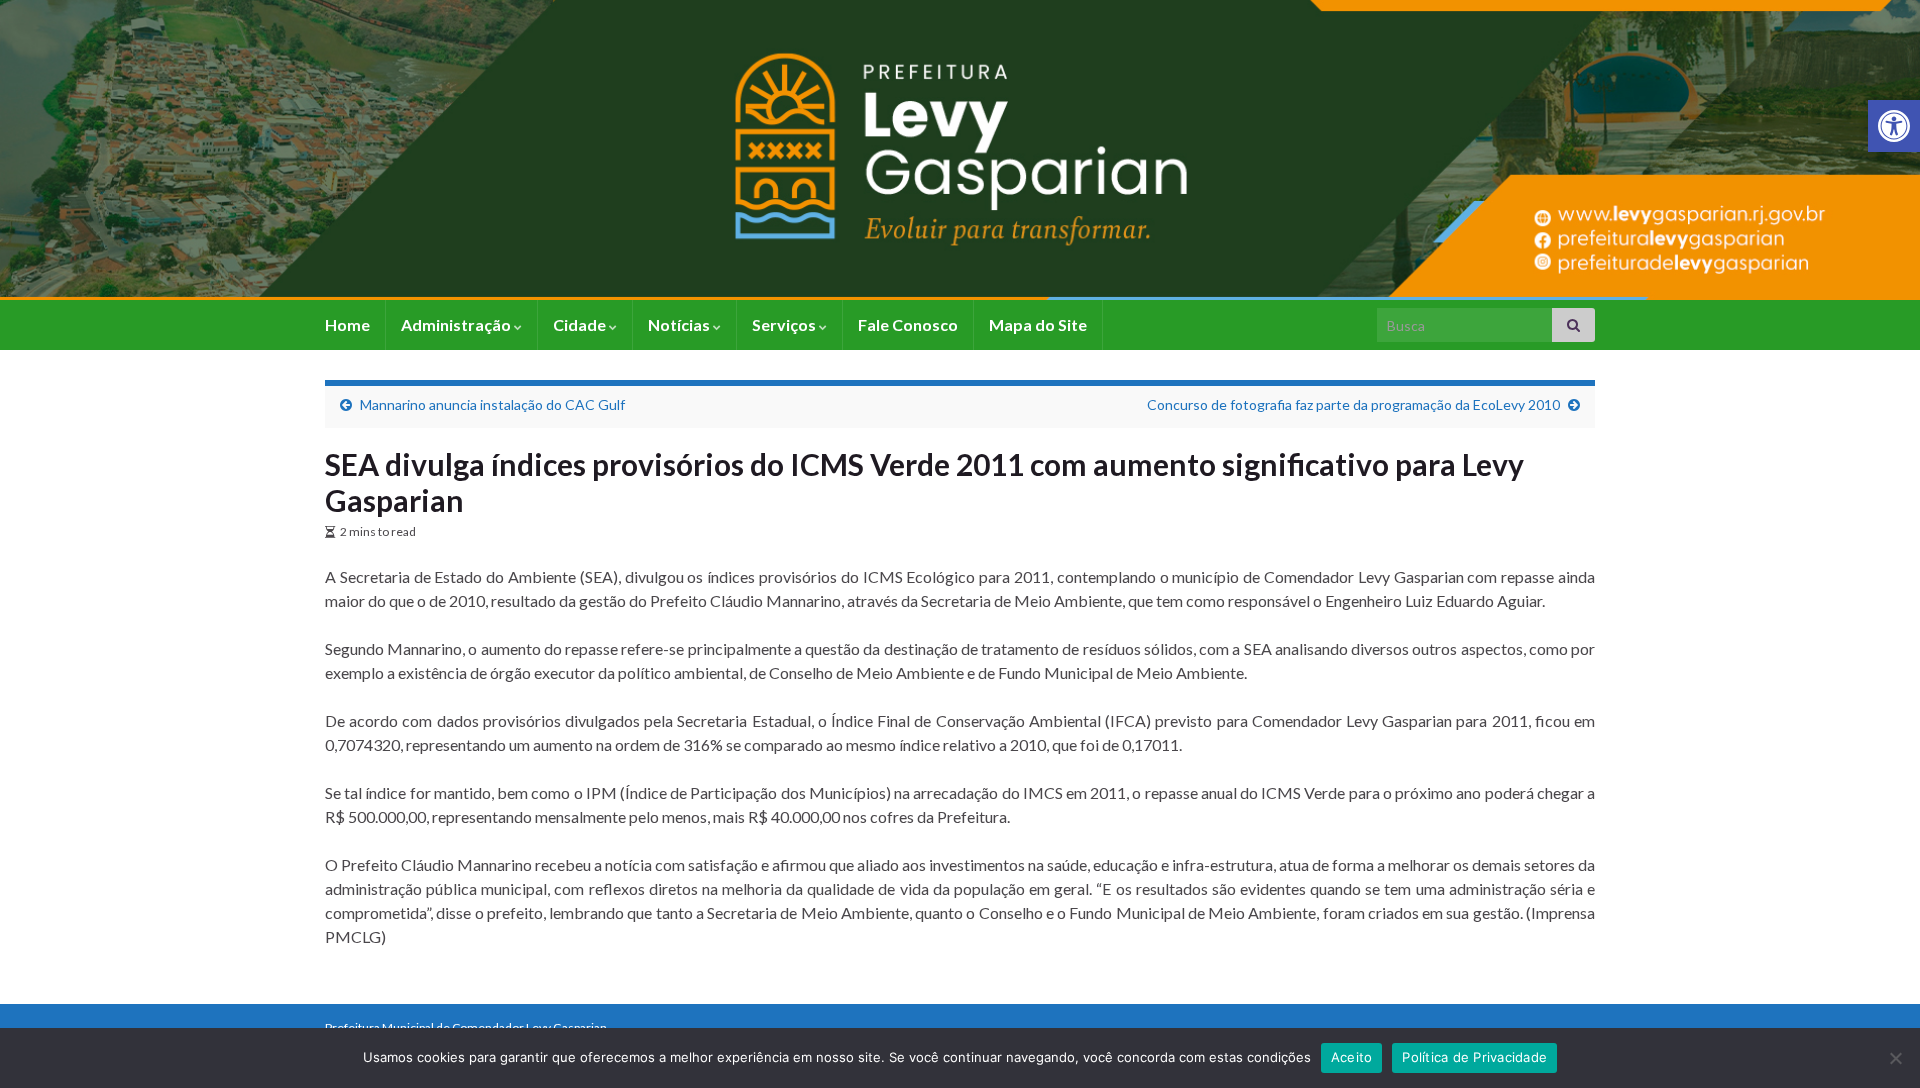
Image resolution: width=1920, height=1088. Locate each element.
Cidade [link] (581, 324)
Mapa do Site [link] (1038, 324)
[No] (1895, 1058)
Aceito (1352, 1057)
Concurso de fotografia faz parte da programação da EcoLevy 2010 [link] (1353, 404)
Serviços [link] (785, 324)
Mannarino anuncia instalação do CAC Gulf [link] (492, 404)
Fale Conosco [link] (908, 324)
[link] (1894, 126)
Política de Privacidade (1474, 1057)
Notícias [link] (680, 324)
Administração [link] (457, 324)
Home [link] (347, 324)
